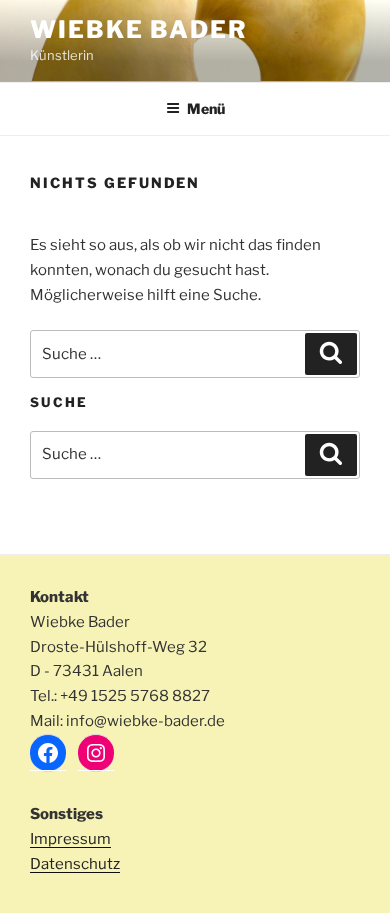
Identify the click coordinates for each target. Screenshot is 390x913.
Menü (206, 108)
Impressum (70, 839)
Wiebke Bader (139, 29)
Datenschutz (75, 864)
